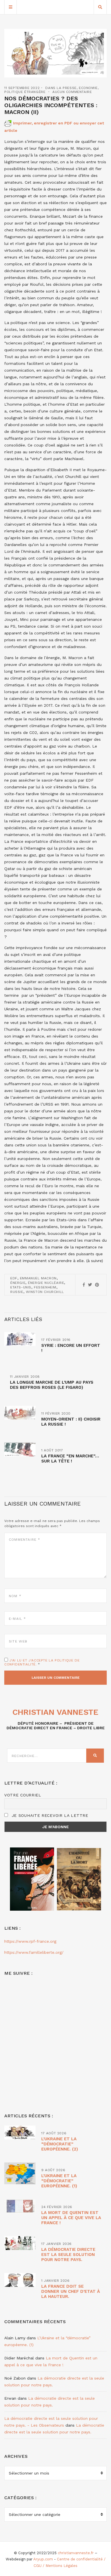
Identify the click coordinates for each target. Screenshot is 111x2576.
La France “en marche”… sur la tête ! (70, 1459)
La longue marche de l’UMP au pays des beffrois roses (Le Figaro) (52, 1385)
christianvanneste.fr (76, 2553)
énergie (18, 1283)
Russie (17, 1292)
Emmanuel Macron (38, 1278)
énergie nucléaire (46, 1283)
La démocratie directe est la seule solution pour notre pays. (68, 2255)
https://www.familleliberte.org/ (34, 1952)
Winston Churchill (45, 1292)
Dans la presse (61, 88)
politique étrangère (25, 92)
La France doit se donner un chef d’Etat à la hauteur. (71, 2291)
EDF (14, 1278)
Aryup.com (43, 2559)
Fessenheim (45, 1287)
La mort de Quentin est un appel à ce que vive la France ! (71, 2218)
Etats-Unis (21, 1287)
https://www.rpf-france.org (30, 1941)
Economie (88, 88)
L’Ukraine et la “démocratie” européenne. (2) (60, 2144)
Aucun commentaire (72, 92)
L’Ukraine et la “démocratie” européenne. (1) (59, 2181)
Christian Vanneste (55, 1712)
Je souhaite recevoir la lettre (49, 1815)
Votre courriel (23, 1795)
